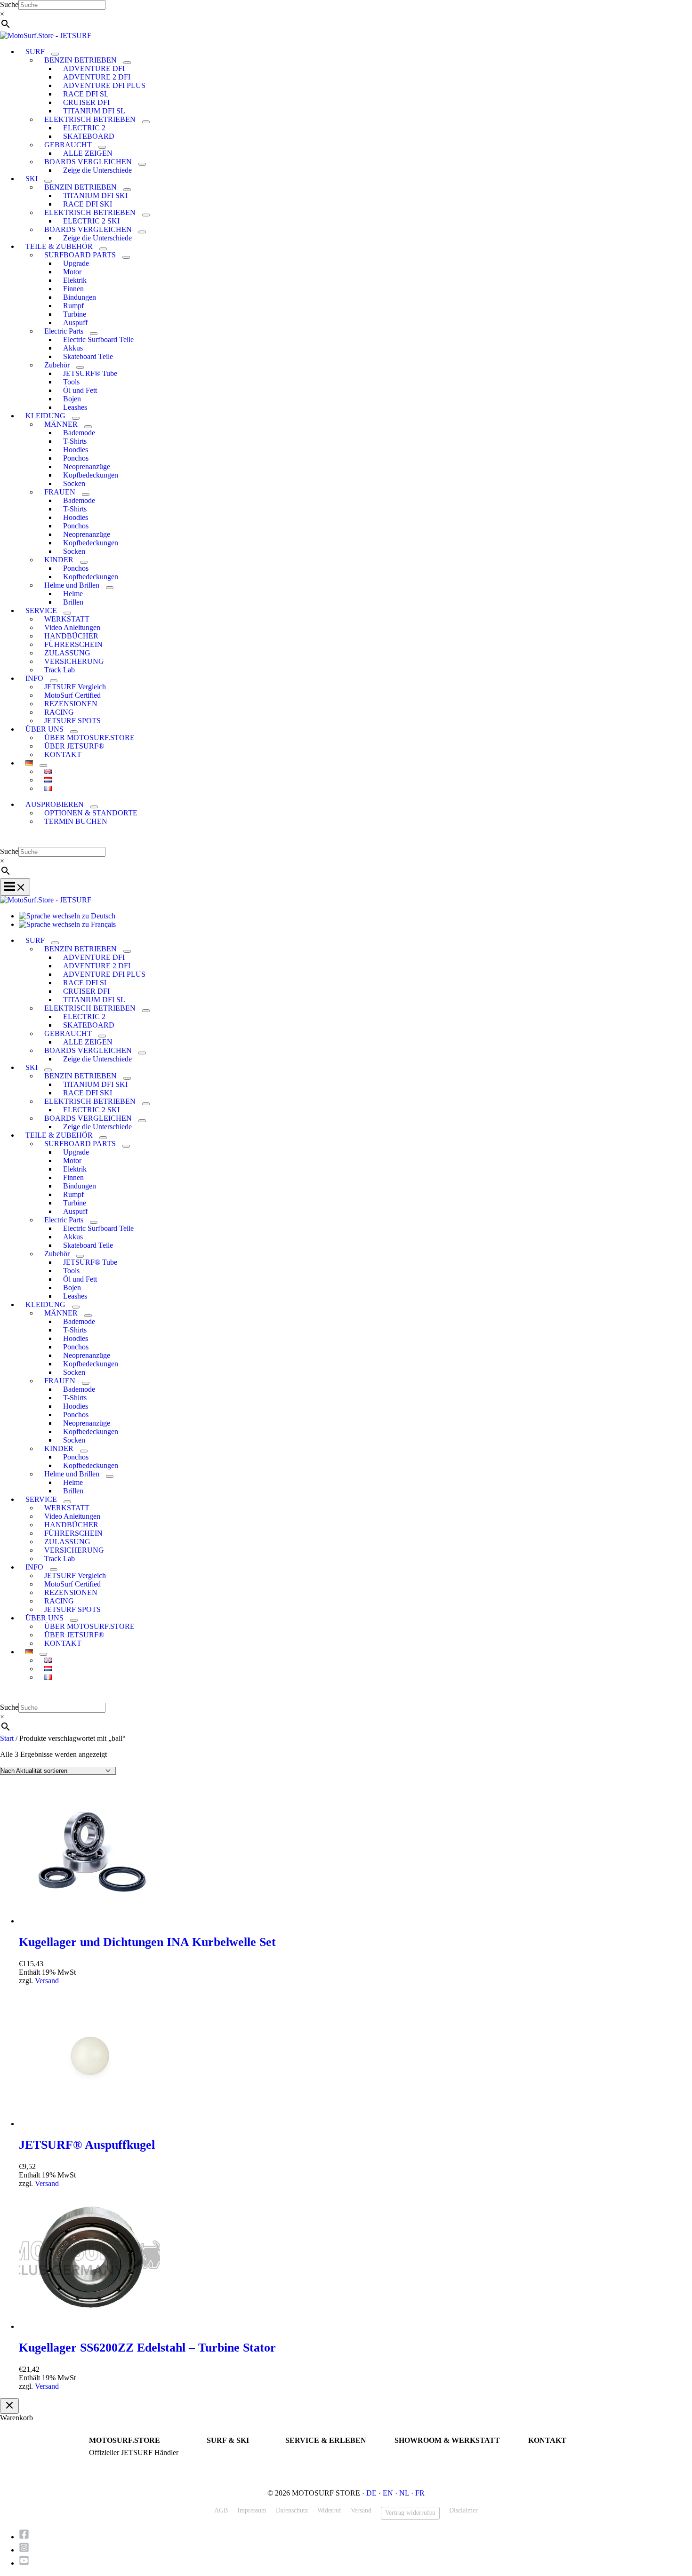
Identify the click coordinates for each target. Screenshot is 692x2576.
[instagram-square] (27, 2550)
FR (420, 2493)
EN (388, 2493)
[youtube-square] (24, 2563)
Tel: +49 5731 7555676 (559, 2453)
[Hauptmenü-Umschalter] (15, 887)
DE (371, 2493)
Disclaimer (463, 2510)
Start (7, 1738)
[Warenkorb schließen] (9, 2406)
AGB (221, 2510)
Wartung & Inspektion (315, 2461)
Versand (47, 1981)
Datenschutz (292, 2510)
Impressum (252, 2510)
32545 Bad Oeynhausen (426, 2461)
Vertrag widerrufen (410, 2513)
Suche (9, 4)
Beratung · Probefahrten (121, 2461)
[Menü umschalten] (55, 54)
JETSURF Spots (307, 2470)
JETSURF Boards (230, 2453)
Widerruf (329, 2510)
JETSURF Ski (226, 2461)
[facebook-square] (27, 2537)
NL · (407, 2493)
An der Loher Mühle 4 (425, 2453)
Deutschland (411, 2470)
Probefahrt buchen (310, 2453)
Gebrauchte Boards (232, 2470)
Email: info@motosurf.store (566, 2461)
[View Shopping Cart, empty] (346, 840)
